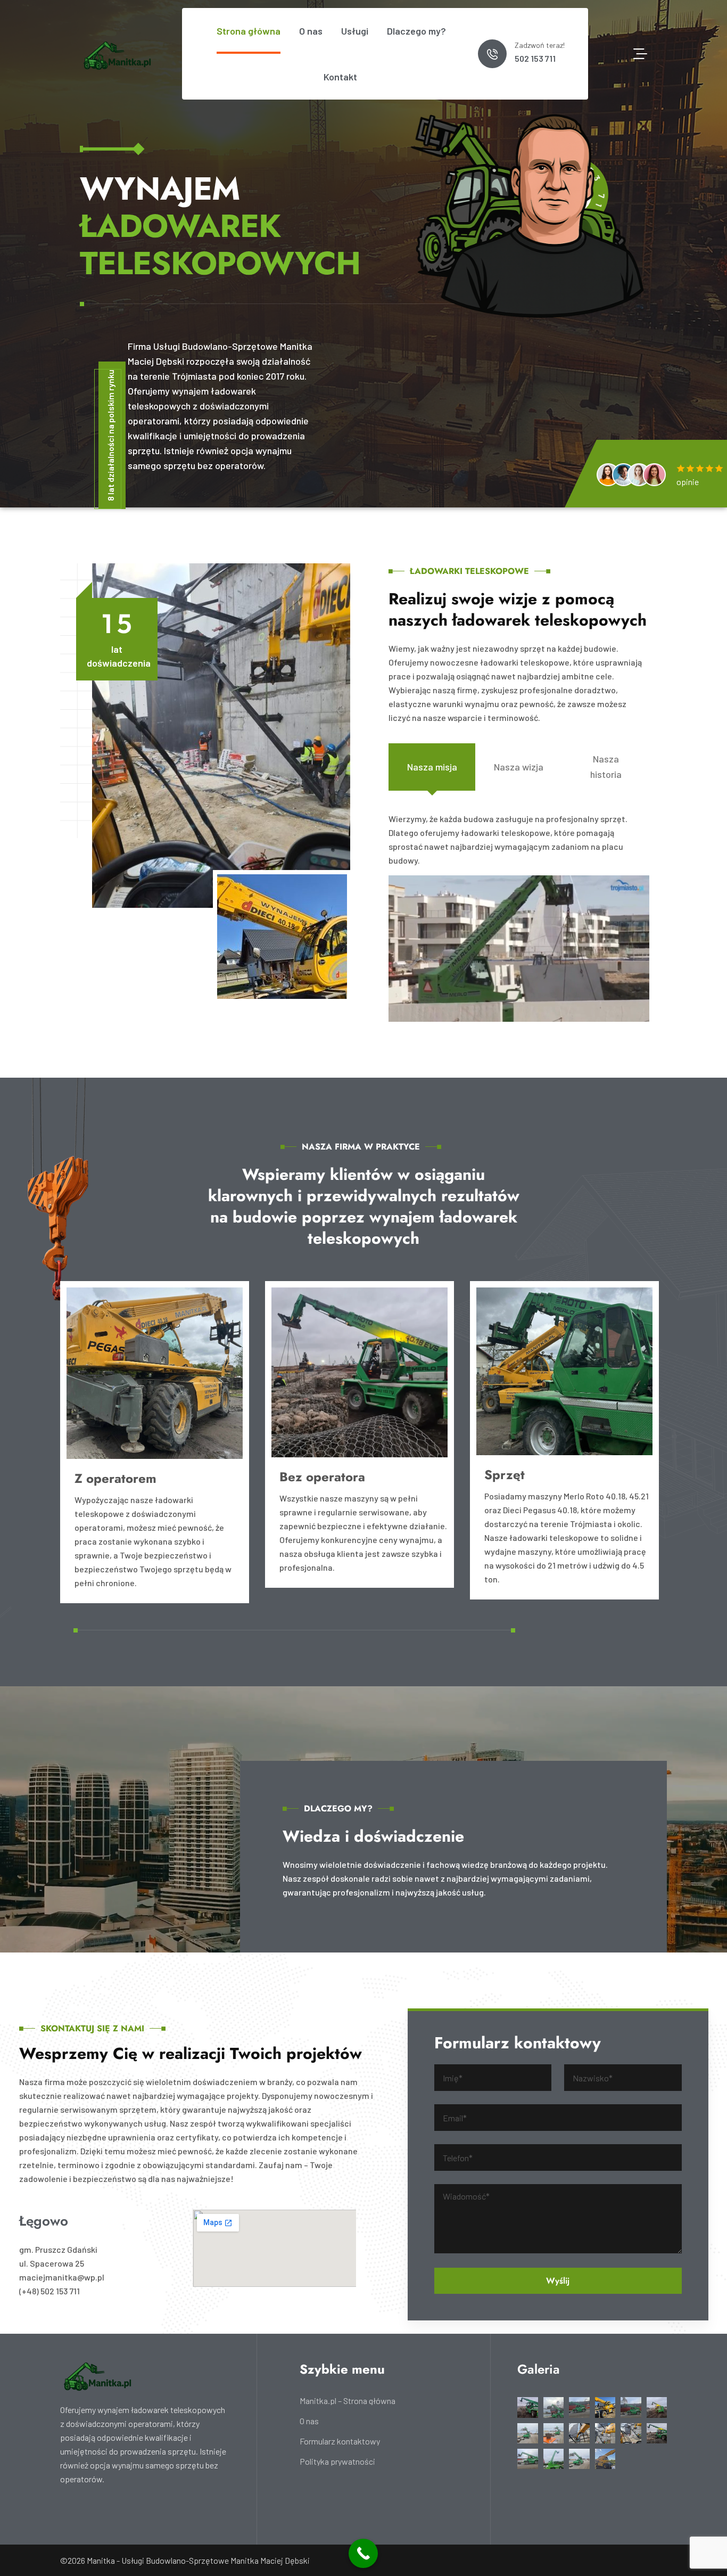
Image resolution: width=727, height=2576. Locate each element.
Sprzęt (505, 1475)
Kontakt (340, 77)
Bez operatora (322, 1477)
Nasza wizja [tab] (519, 767)
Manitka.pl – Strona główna (348, 2401)
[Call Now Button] (363, 2553)
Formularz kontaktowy (340, 2441)
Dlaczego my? (416, 31)
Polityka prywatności (337, 2462)
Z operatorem (115, 1478)
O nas (311, 31)
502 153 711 (535, 58)
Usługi (355, 31)
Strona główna (249, 31)
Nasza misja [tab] (432, 767)
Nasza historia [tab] (606, 766)
